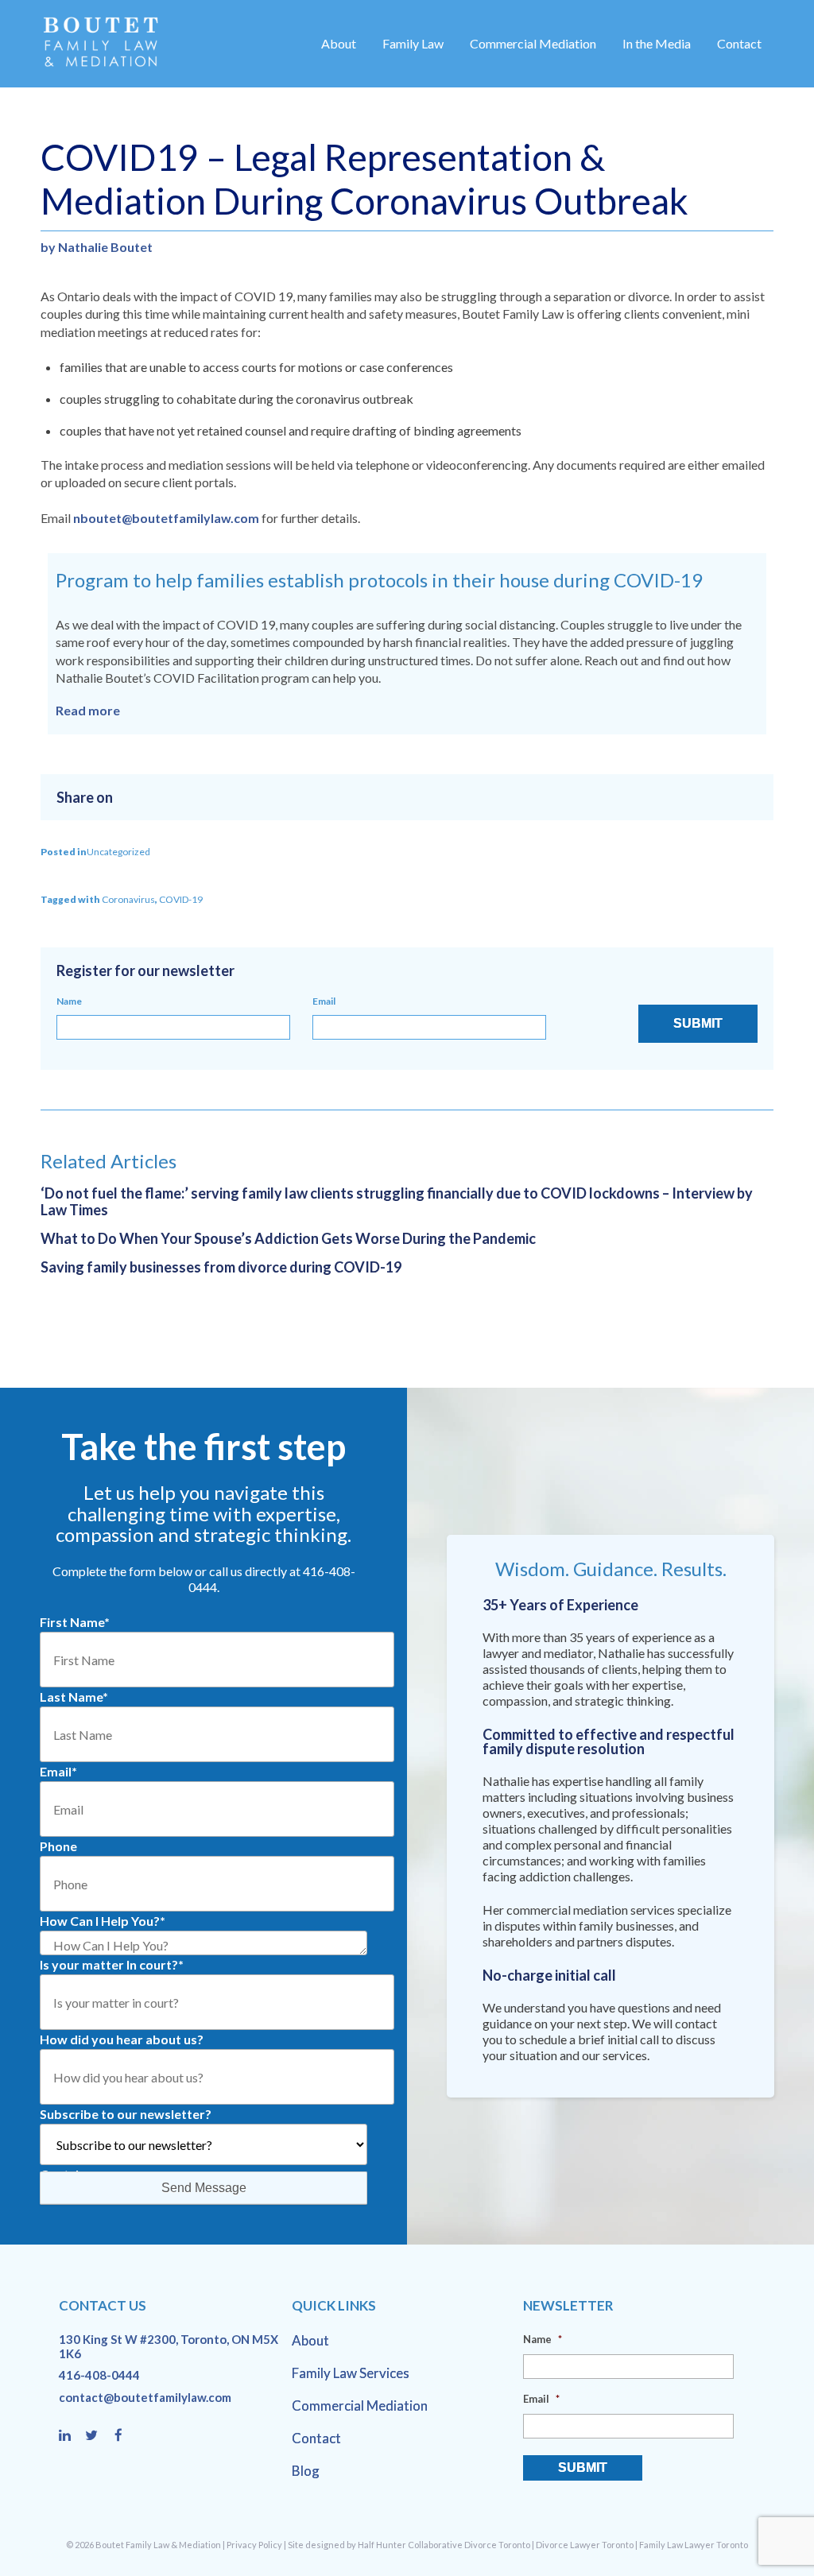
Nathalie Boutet (105, 247)
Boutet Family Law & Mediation (158, 2545)
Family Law (413, 43)
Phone (58, 1846)
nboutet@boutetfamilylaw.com (166, 518)
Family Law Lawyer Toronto (694, 2545)
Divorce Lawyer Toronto (585, 2545)
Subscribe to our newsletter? (126, 2114)
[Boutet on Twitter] (99, 2436)
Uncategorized (118, 852)
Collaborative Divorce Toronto (469, 2545)
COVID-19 (181, 899)
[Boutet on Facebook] (123, 2436)
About (339, 43)
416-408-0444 (99, 2375)
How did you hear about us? (122, 2039)
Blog (306, 2471)
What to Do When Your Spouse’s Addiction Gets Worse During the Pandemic (288, 1238)
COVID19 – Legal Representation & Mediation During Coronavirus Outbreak (364, 179)
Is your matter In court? (112, 1964)
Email (324, 1001)
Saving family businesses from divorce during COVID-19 (221, 1267)
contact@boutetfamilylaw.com (145, 2397)
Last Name (74, 1697)
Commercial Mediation (533, 43)
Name (69, 1001)
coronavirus (128, 899)
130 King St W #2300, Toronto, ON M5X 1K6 (169, 2346)
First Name (75, 1622)
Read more (88, 710)
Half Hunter (382, 2545)
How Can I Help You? (103, 1921)
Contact (739, 43)
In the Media (657, 43)
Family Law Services (351, 2373)
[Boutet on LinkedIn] (72, 2436)
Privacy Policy (254, 2545)
